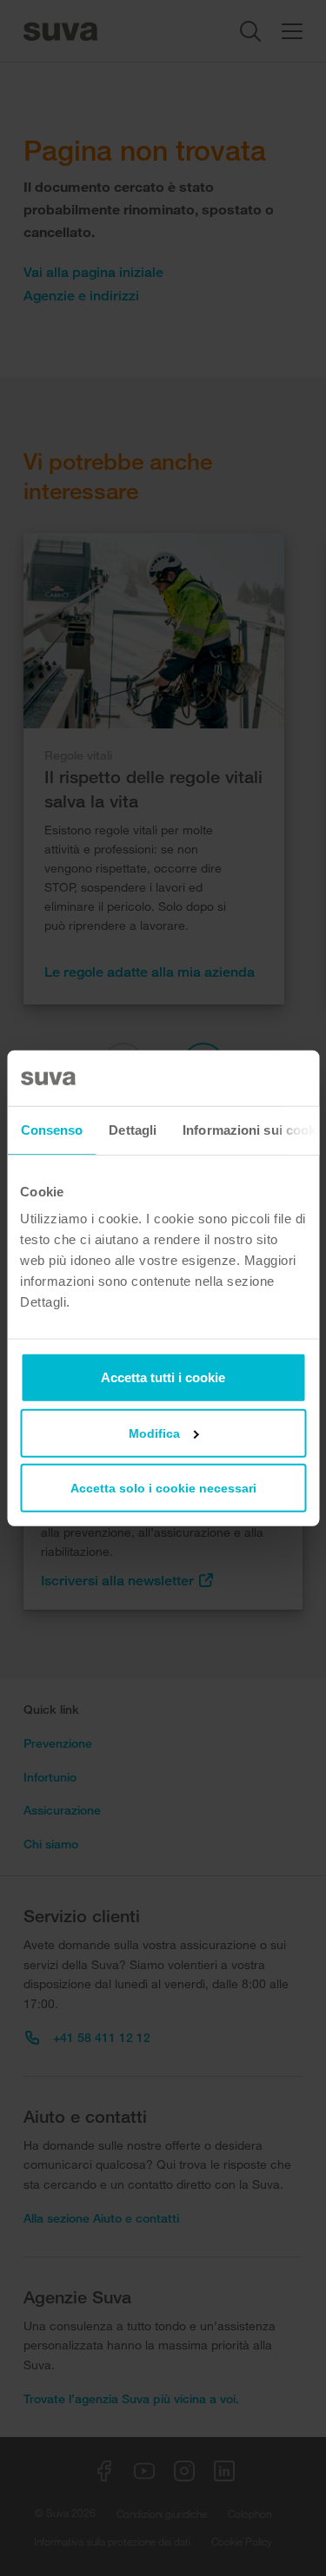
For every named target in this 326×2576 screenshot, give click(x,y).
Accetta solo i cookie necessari (163, 1488)
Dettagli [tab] (133, 1129)
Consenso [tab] (51, 1129)
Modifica (154, 1433)
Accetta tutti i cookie (163, 1377)
